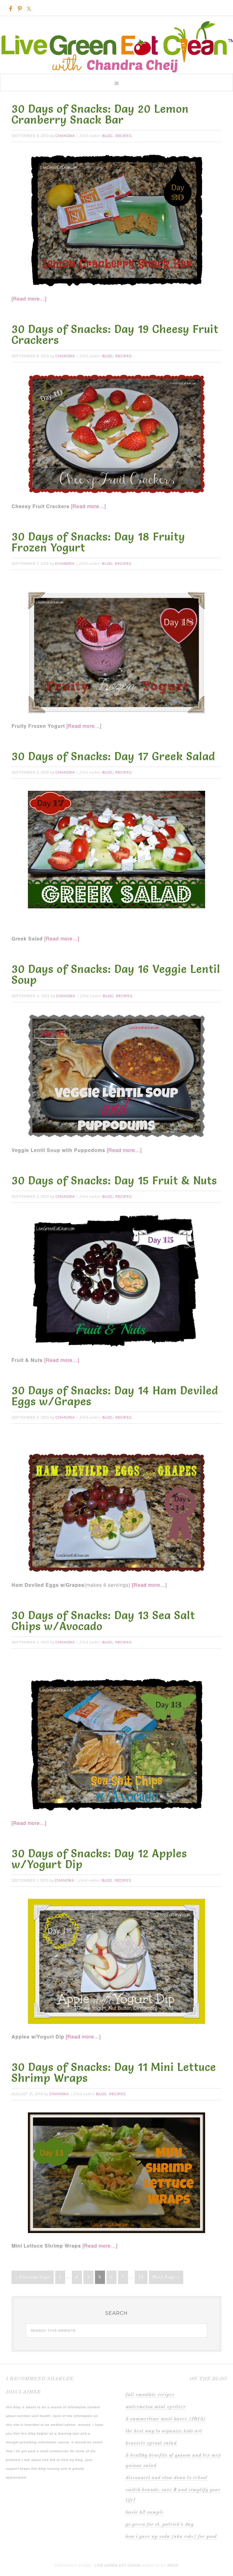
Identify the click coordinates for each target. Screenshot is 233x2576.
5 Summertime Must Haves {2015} (166, 2419)
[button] (116, 82)
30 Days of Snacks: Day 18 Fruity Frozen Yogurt (98, 542)
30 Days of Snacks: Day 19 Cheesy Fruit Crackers (115, 334)
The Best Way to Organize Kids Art (164, 2431)
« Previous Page (33, 2277)
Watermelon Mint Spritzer (156, 2407)
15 (141, 2277)
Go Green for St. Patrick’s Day (160, 2524)
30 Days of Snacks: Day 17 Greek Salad (113, 756)
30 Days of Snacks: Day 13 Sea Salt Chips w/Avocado (103, 1621)
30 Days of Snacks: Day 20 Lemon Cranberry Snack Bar (100, 114)
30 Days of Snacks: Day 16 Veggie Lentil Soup (116, 974)
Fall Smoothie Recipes (150, 2395)
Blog (108, 136)
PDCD (173, 2565)
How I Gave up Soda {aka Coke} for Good (171, 2537)
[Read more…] (29, 299)
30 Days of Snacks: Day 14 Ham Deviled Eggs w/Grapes (115, 1396)
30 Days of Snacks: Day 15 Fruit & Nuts (114, 1180)
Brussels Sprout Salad (151, 2443)
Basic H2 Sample (145, 2512)
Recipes (123, 136)
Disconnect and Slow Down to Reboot (166, 2478)
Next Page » (166, 2277)
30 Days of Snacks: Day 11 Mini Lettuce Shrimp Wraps (114, 2072)
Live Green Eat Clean (116, 41)
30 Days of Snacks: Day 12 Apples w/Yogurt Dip (99, 1859)
